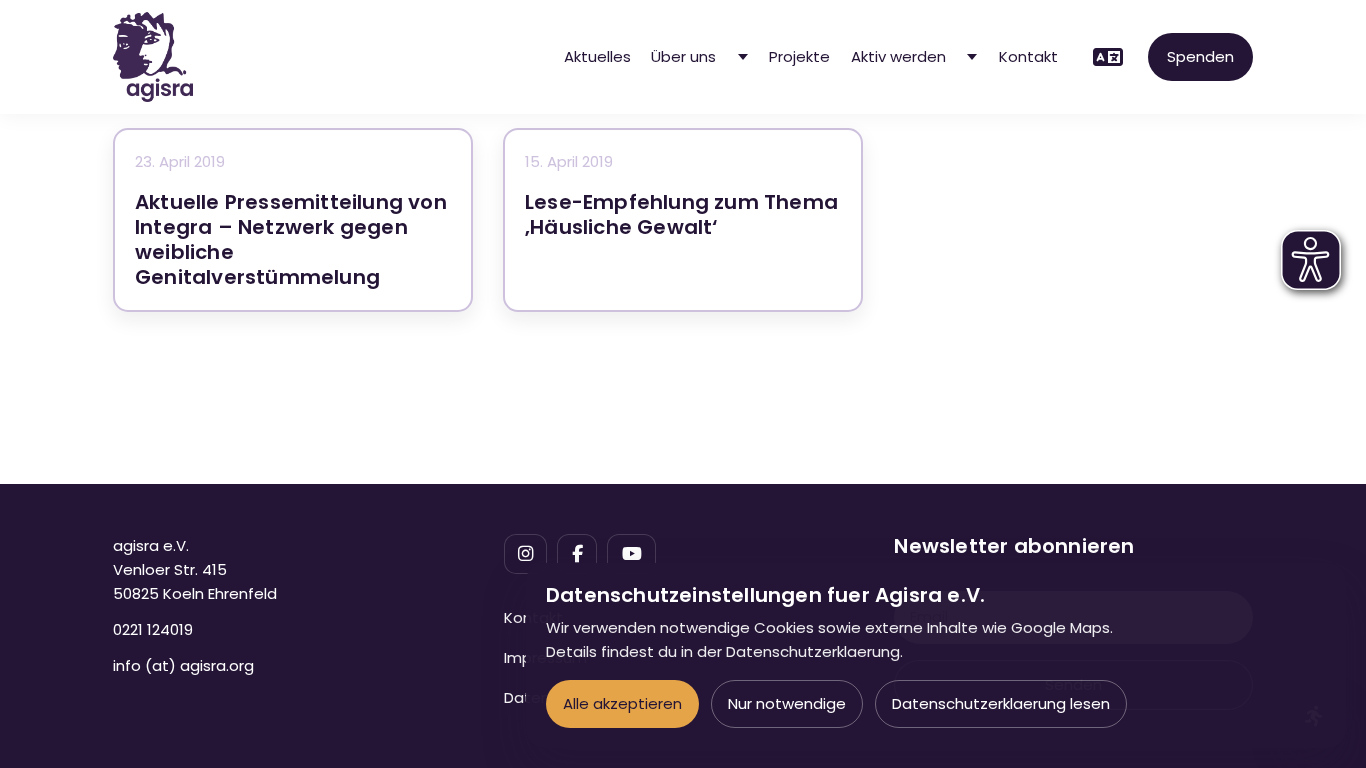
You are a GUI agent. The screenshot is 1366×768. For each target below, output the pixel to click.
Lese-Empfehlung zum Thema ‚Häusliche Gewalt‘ (681, 214)
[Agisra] (153, 57)
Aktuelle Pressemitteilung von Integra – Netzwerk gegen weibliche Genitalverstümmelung (291, 239)
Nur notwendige (787, 703)
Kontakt (1028, 56)
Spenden (1200, 56)
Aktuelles (597, 56)
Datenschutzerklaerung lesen (1001, 703)
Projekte (799, 56)
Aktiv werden (898, 56)
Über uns (683, 56)
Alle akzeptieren (622, 703)
